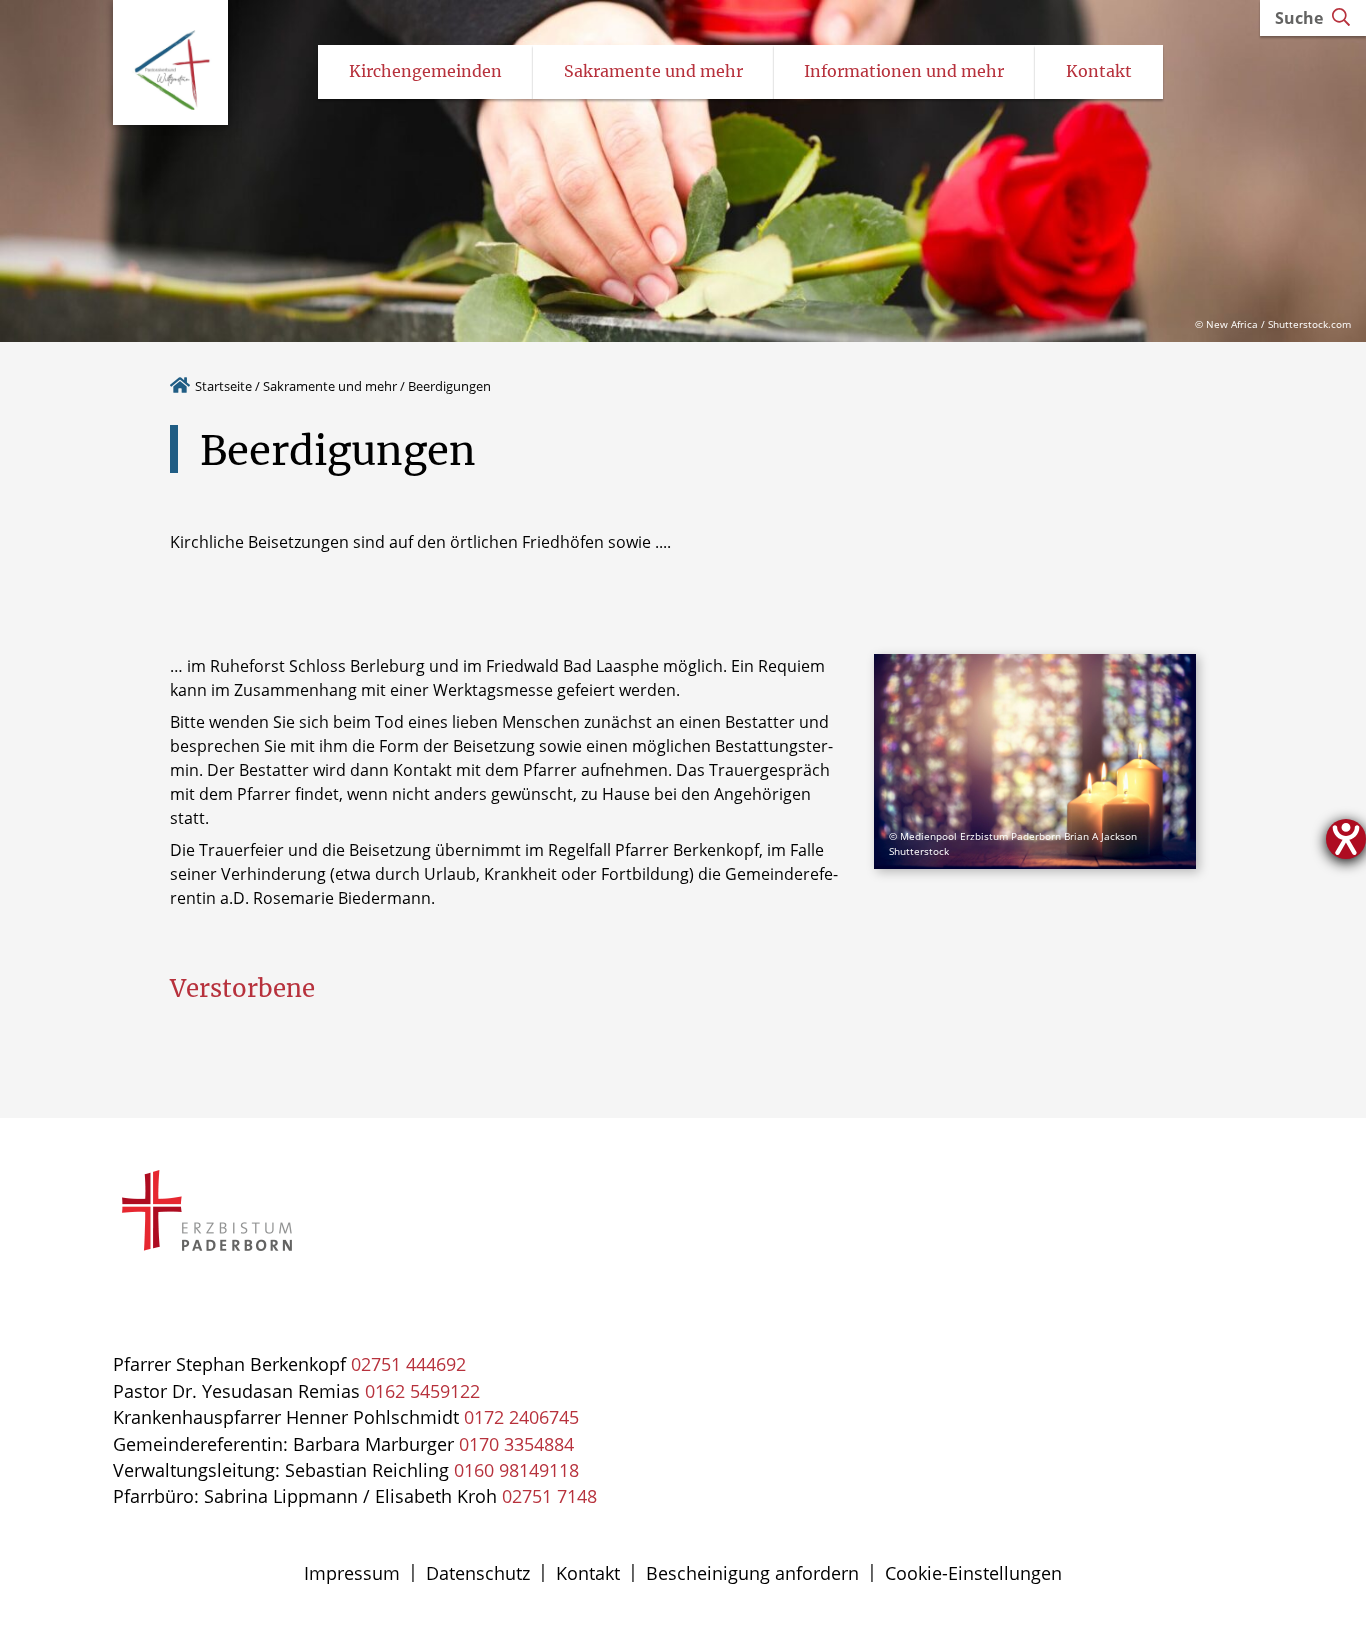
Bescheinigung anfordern (752, 1573)
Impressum (352, 1573)
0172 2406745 (521, 1417)
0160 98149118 (516, 1470)
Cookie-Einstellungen (973, 1573)
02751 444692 (408, 1364)
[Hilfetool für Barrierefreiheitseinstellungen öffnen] (1346, 839)
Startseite (223, 386)
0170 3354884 (516, 1444)
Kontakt (588, 1573)
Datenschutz (478, 1573)
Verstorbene (242, 988)
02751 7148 (549, 1496)
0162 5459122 (422, 1391)
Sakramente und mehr (330, 386)
